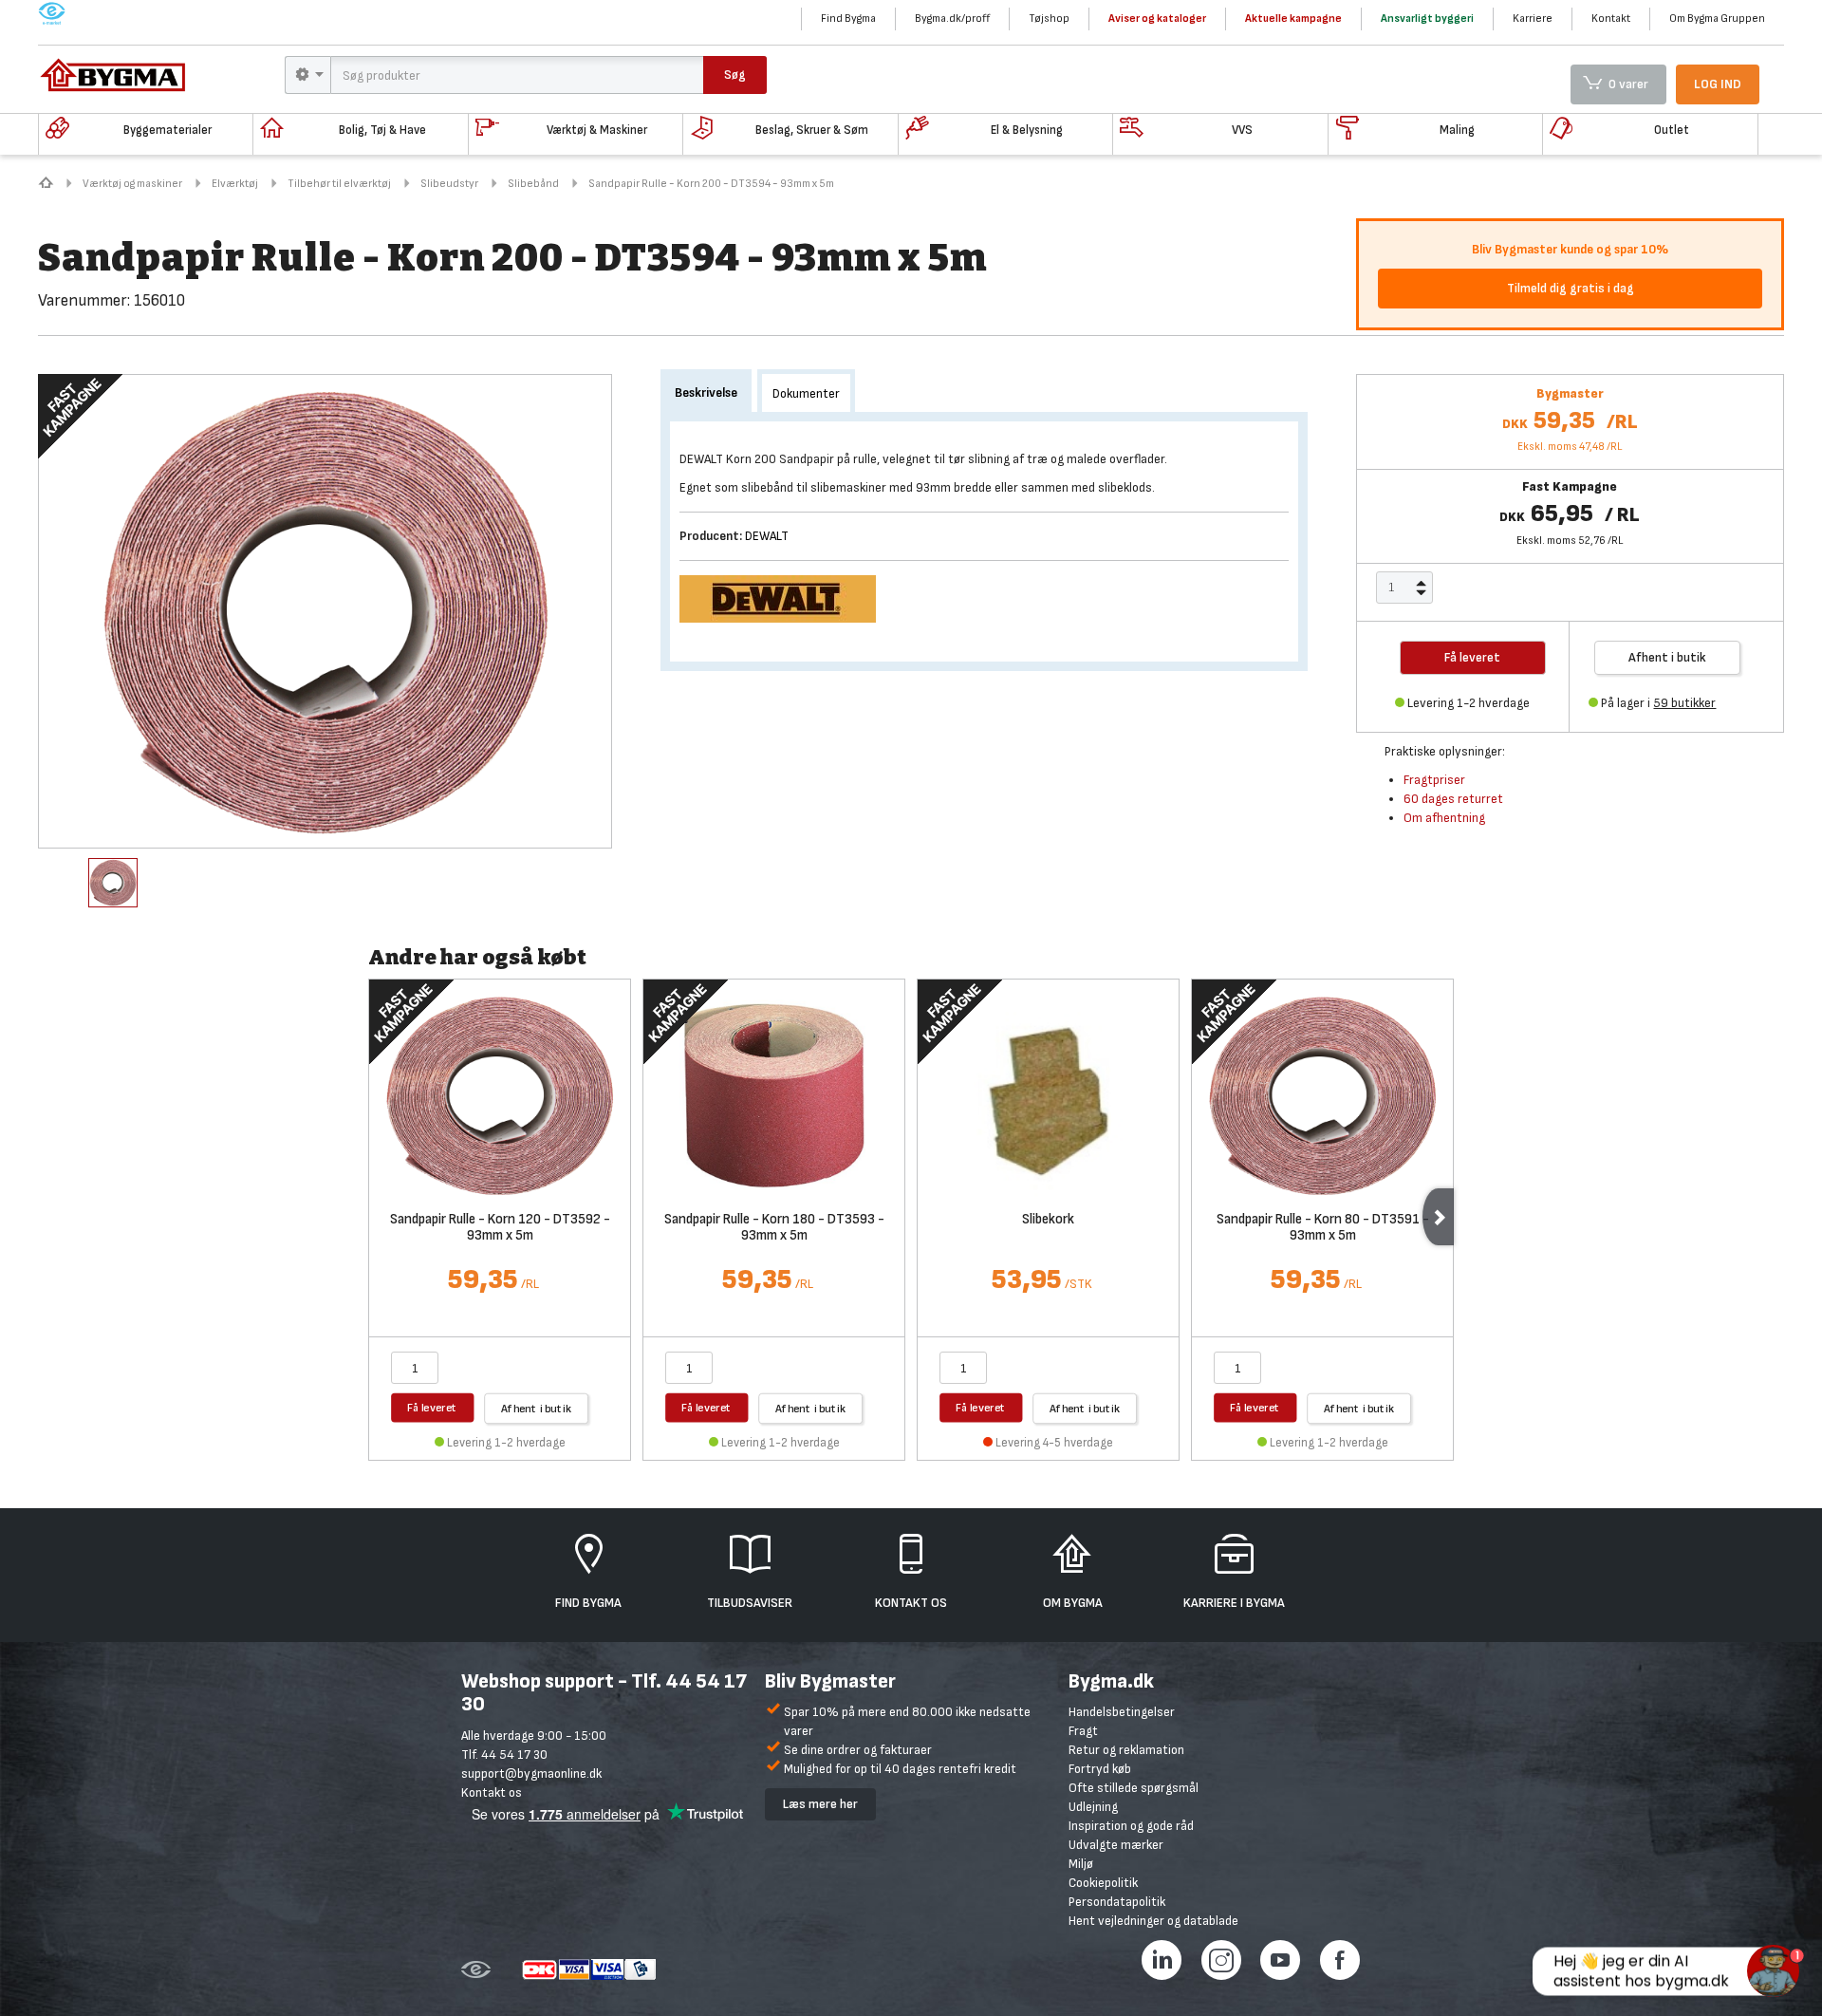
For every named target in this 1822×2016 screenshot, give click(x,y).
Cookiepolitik (1103, 1883)
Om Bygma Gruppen (1717, 19)
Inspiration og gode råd (1131, 1826)
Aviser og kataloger (1157, 19)
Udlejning (1093, 1807)
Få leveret (432, 1407)
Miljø (1081, 1864)
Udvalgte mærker (1116, 1845)
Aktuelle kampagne (1293, 19)
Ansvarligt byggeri (1427, 19)
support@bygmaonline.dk (531, 1773)
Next (1438, 1217)
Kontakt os (492, 1792)
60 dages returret (1453, 799)
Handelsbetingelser (1122, 1712)
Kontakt (1611, 19)
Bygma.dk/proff (952, 19)
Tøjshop (1049, 19)
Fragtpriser (1434, 780)
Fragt (1083, 1731)
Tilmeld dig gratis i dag (1571, 288)
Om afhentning (1444, 818)
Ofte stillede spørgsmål (1134, 1788)
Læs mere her (820, 1804)
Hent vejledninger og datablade (1153, 1921)
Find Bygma (848, 19)
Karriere (1533, 19)
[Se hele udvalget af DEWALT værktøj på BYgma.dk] (785, 597)
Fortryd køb (1100, 1769)
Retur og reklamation (1126, 1750)
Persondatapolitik (1117, 1902)
